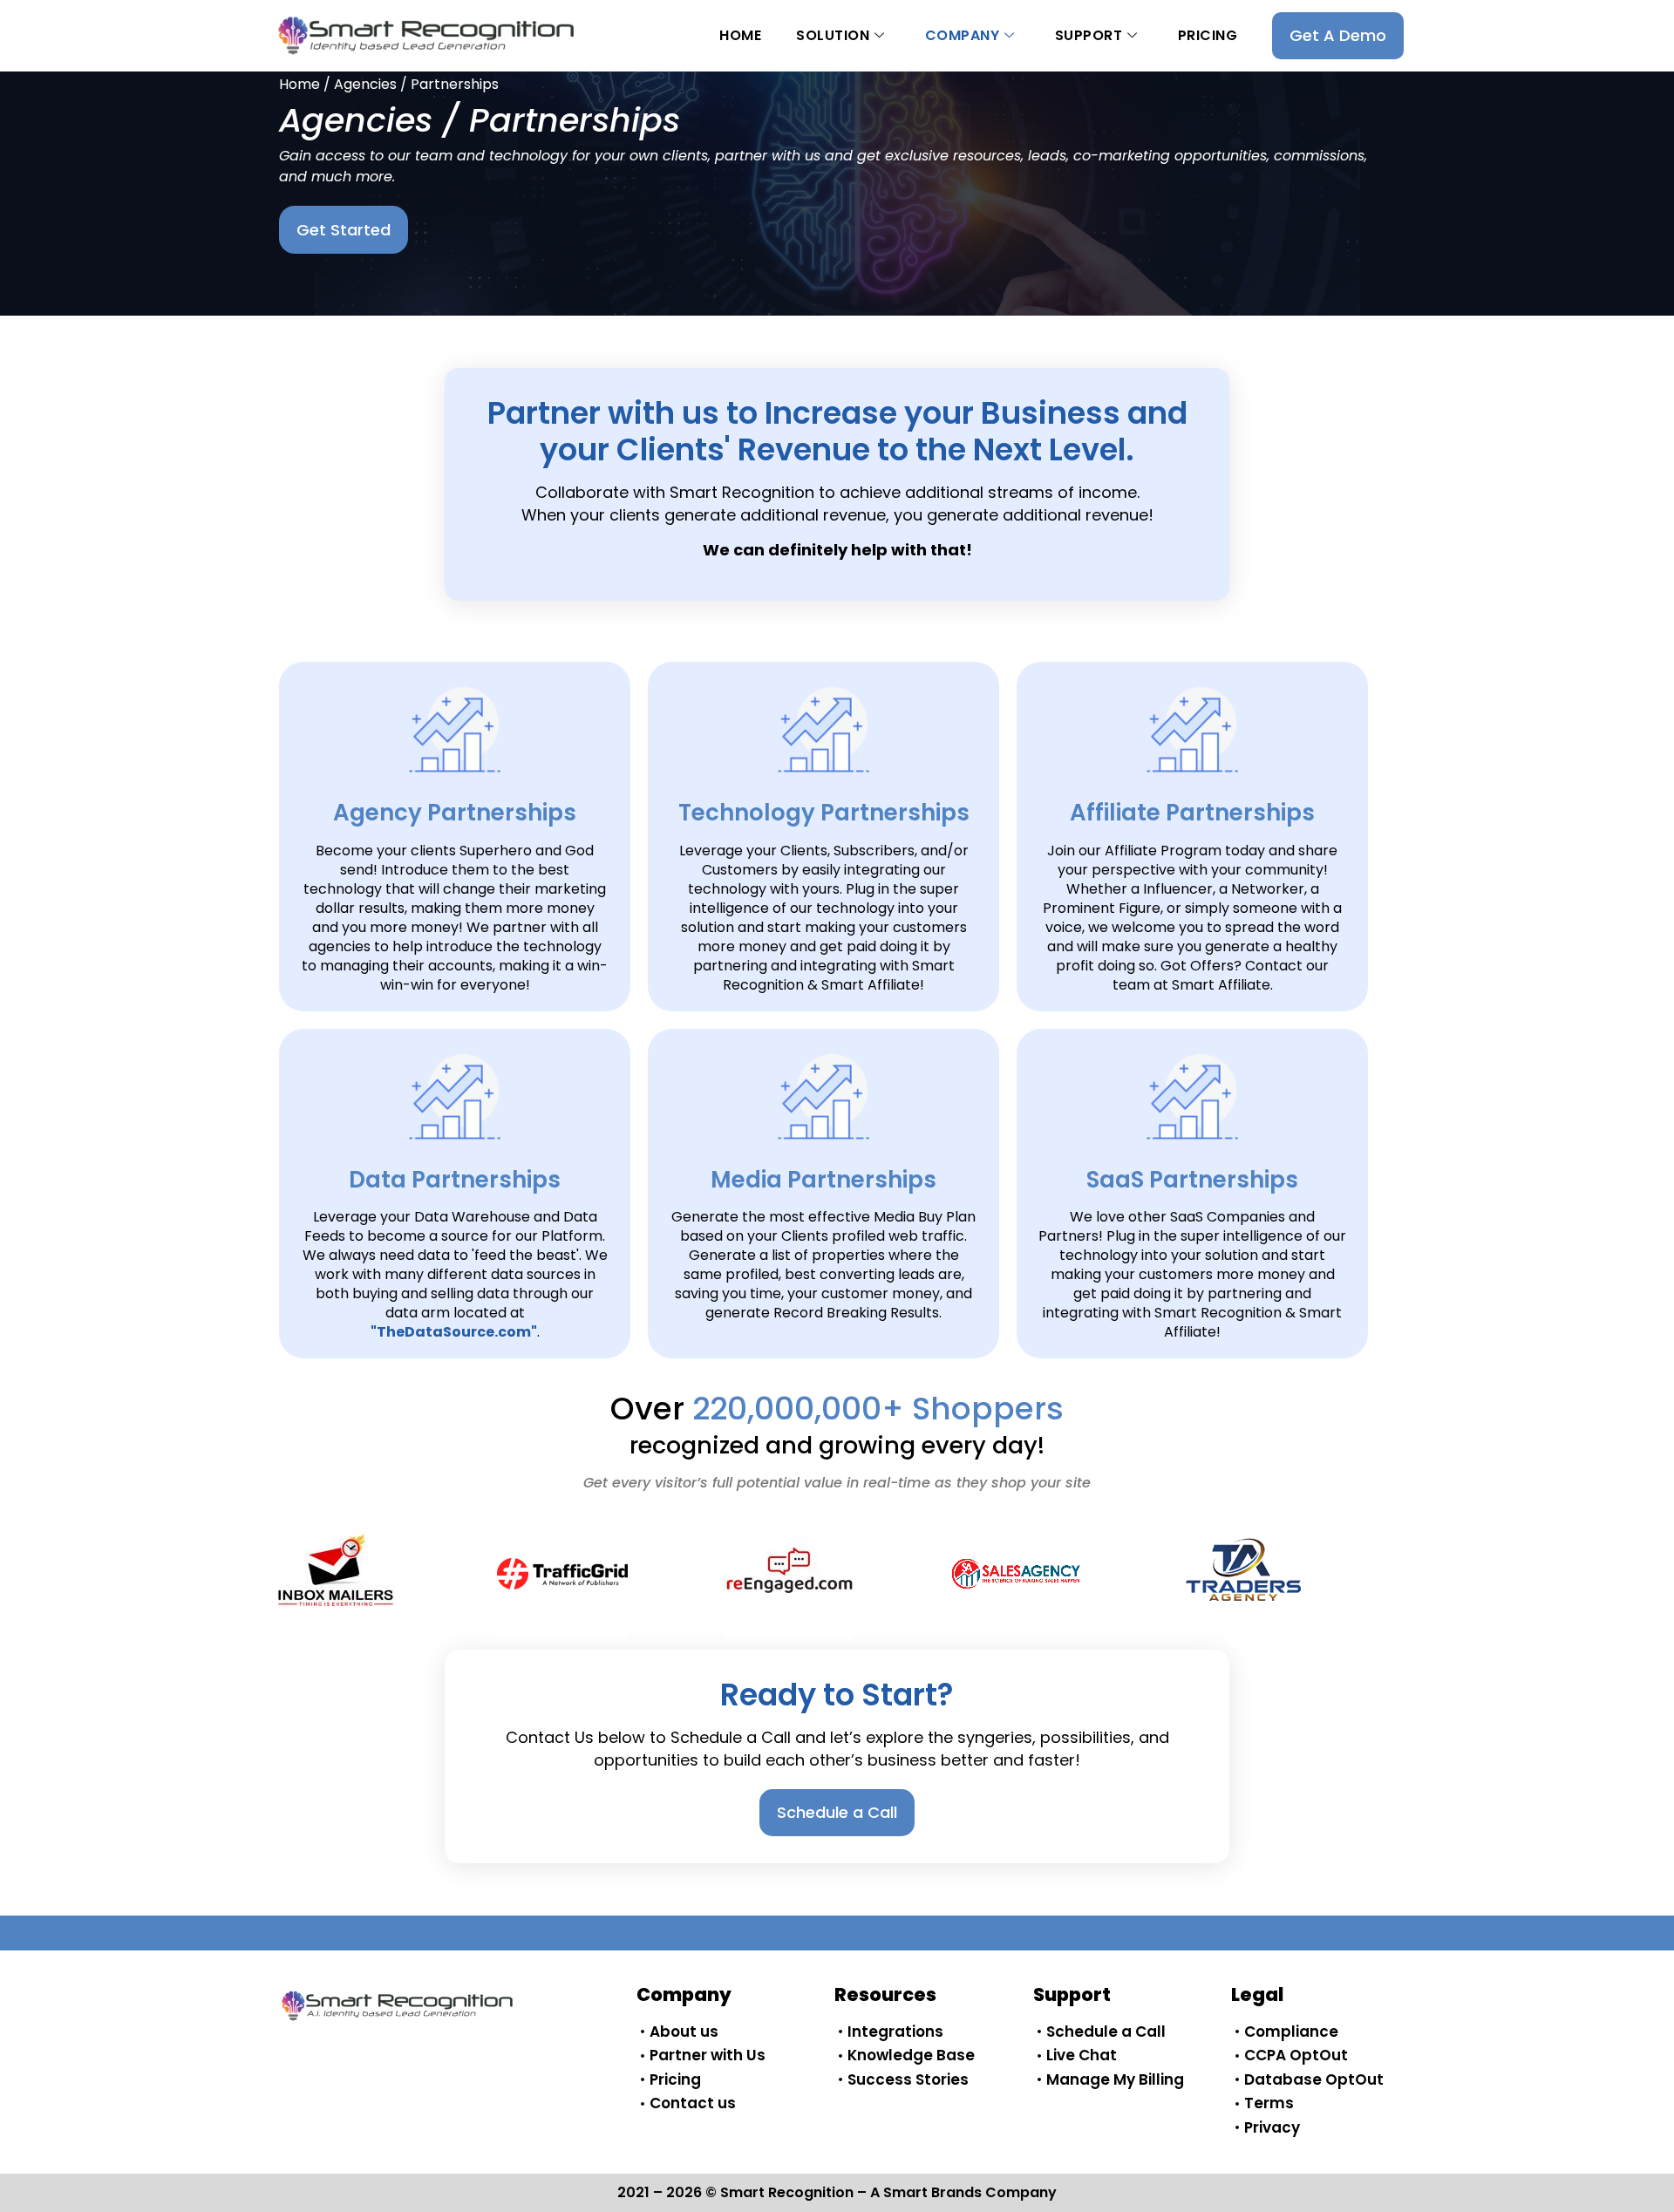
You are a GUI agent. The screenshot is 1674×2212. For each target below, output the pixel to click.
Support (1089, 35)
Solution (833, 35)
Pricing (1208, 35)
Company (963, 35)
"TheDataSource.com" (454, 1332)
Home (740, 35)
